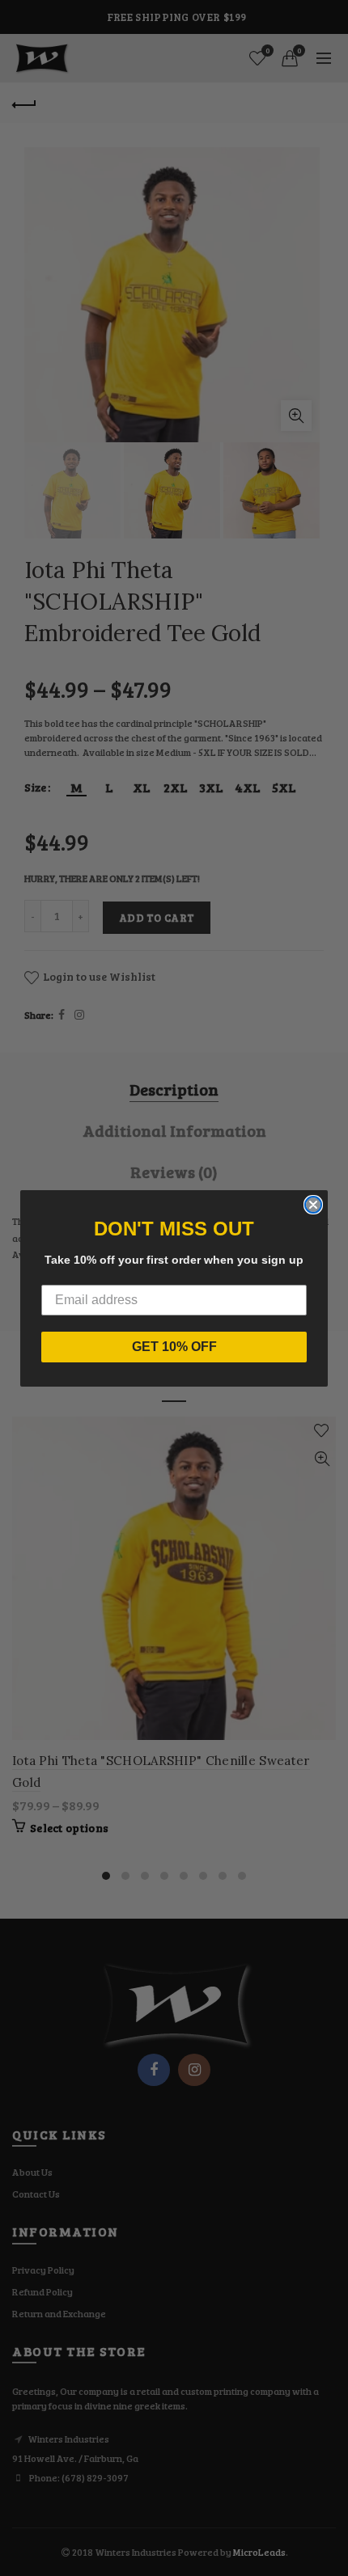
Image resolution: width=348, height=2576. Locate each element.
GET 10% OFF (174, 1347)
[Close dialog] (313, 1205)
